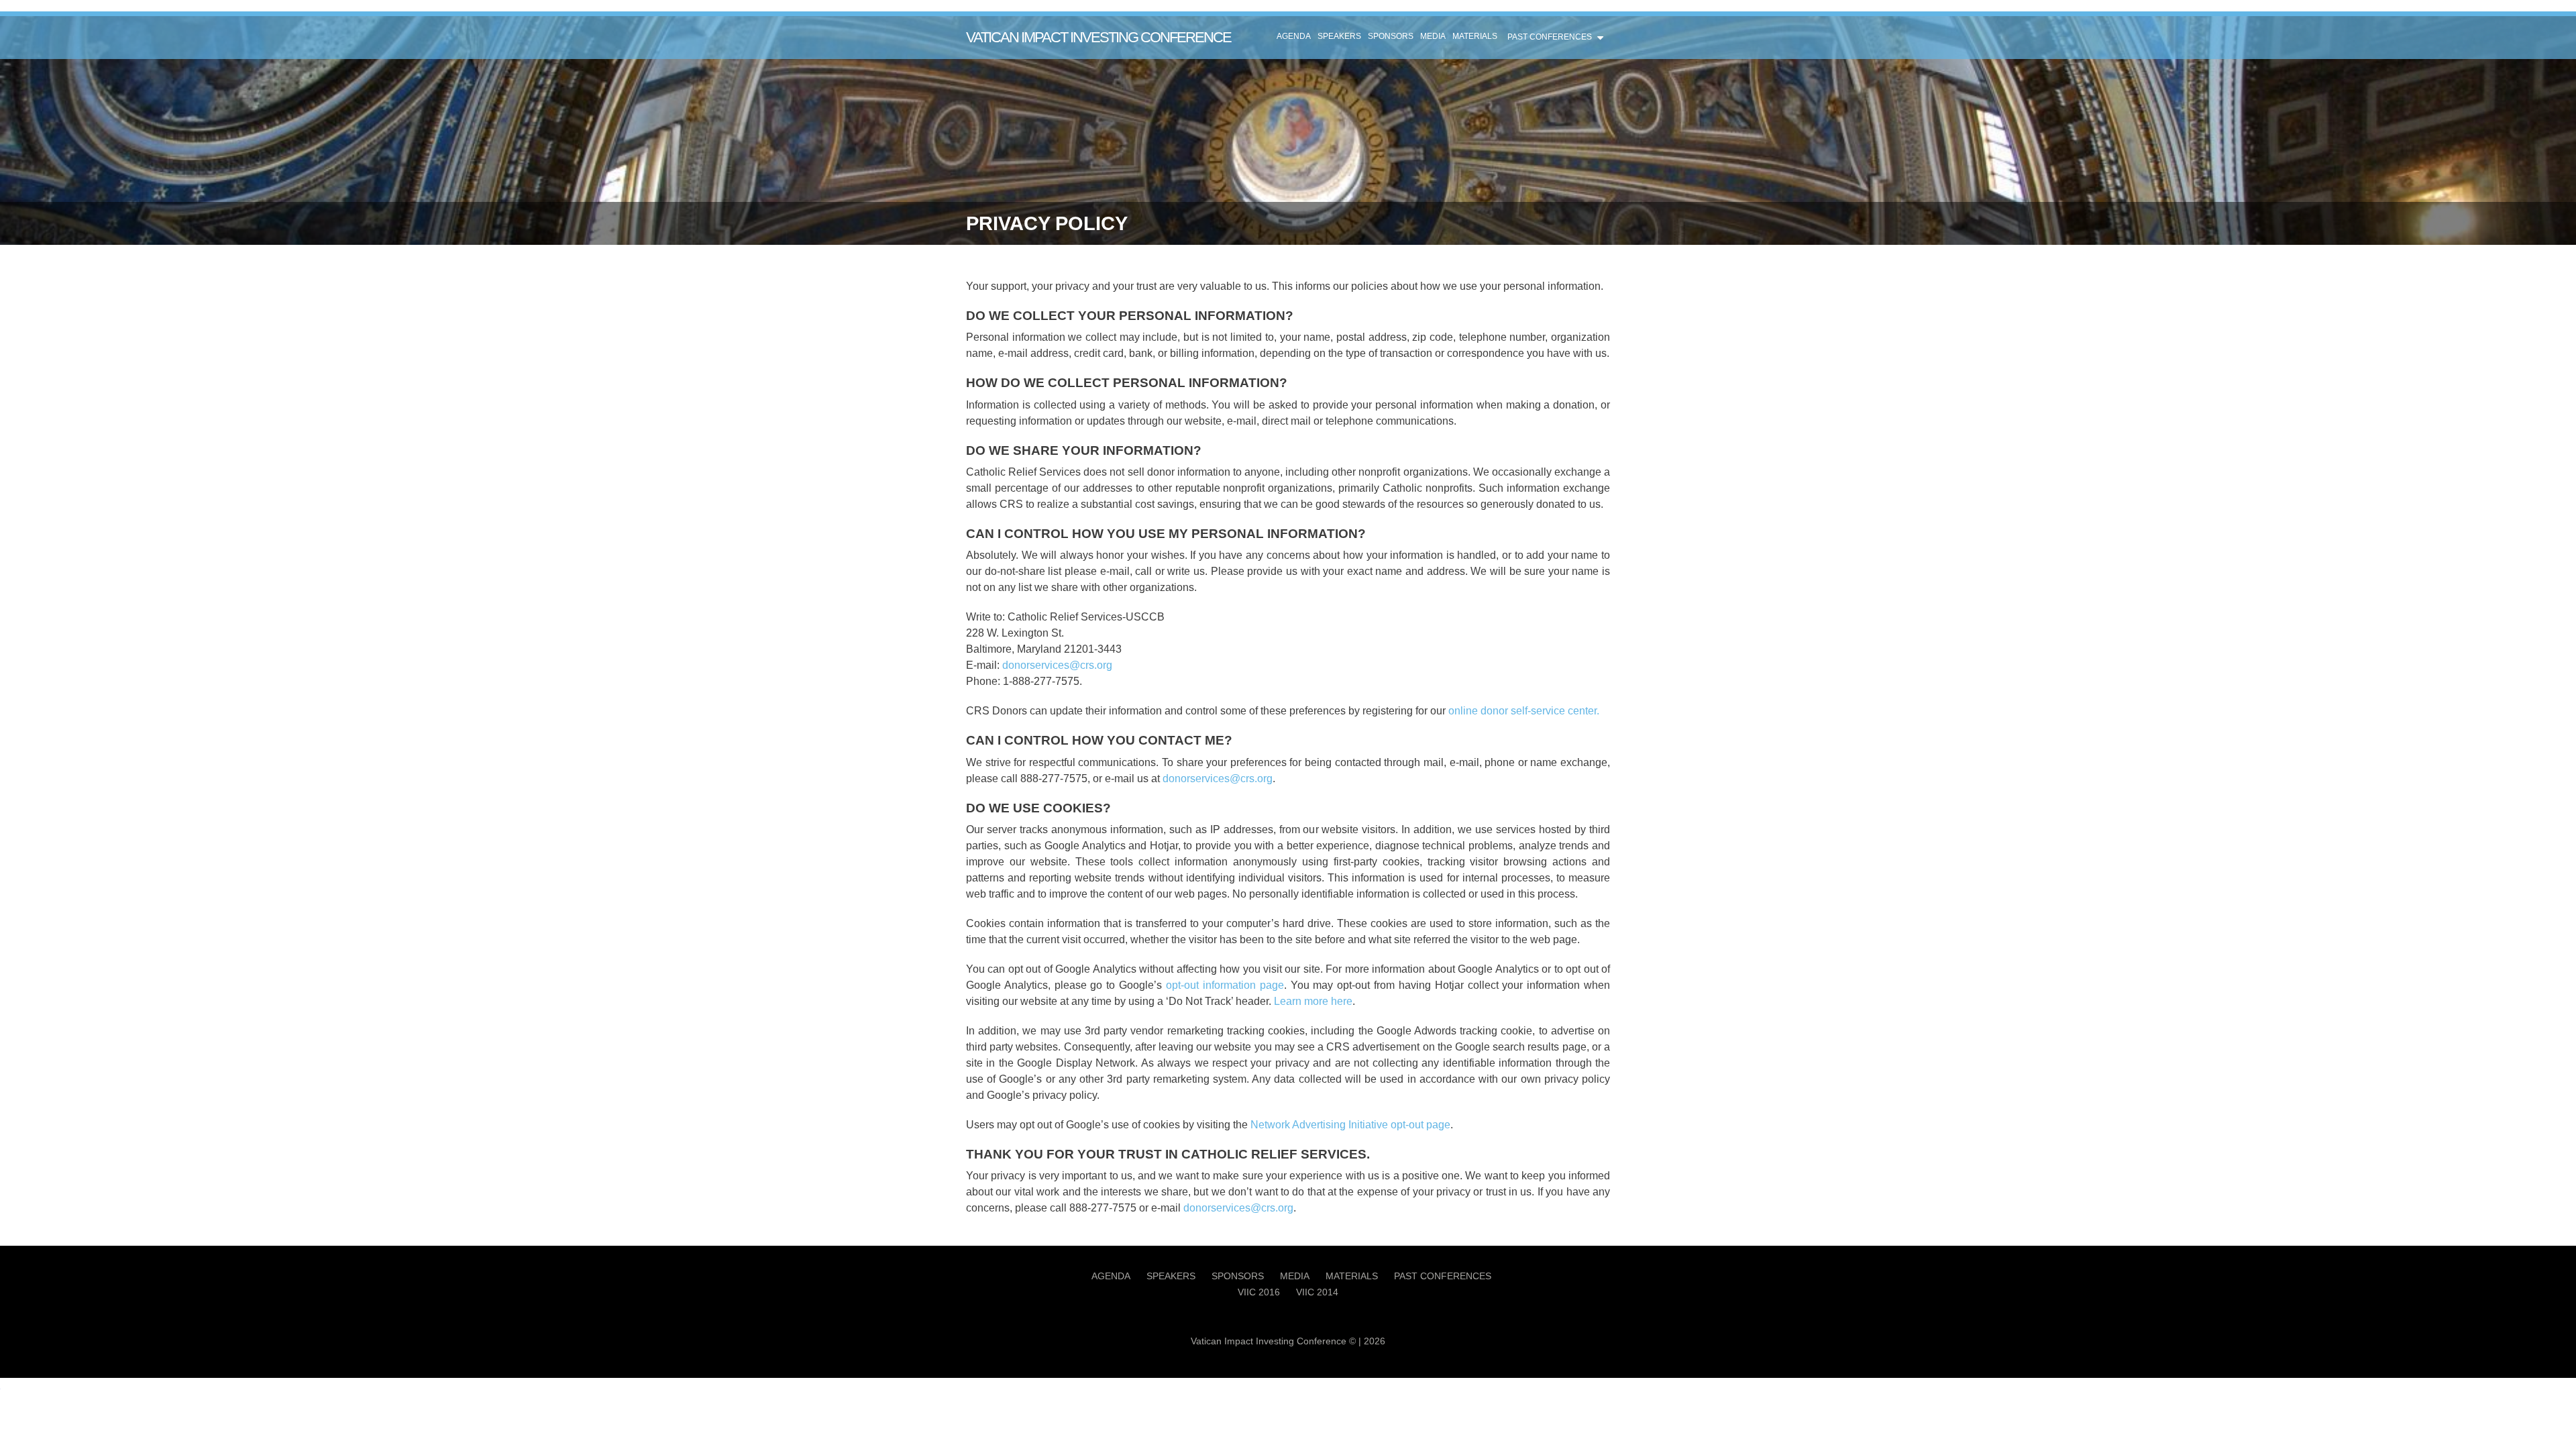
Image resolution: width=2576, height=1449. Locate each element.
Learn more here (1313, 1001)
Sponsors (1391, 36)
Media (1433, 36)
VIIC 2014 (1317, 1292)
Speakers (1339, 36)
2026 (1375, 1341)
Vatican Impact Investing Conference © (1273, 1341)
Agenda (1294, 36)
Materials (1475, 36)
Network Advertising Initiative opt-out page (1350, 1125)
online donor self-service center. (1524, 711)
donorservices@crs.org (1057, 665)
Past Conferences (1550, 37)
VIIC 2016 (1259, 1292)
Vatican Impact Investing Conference (1098, 37)
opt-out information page (1225, 985)
